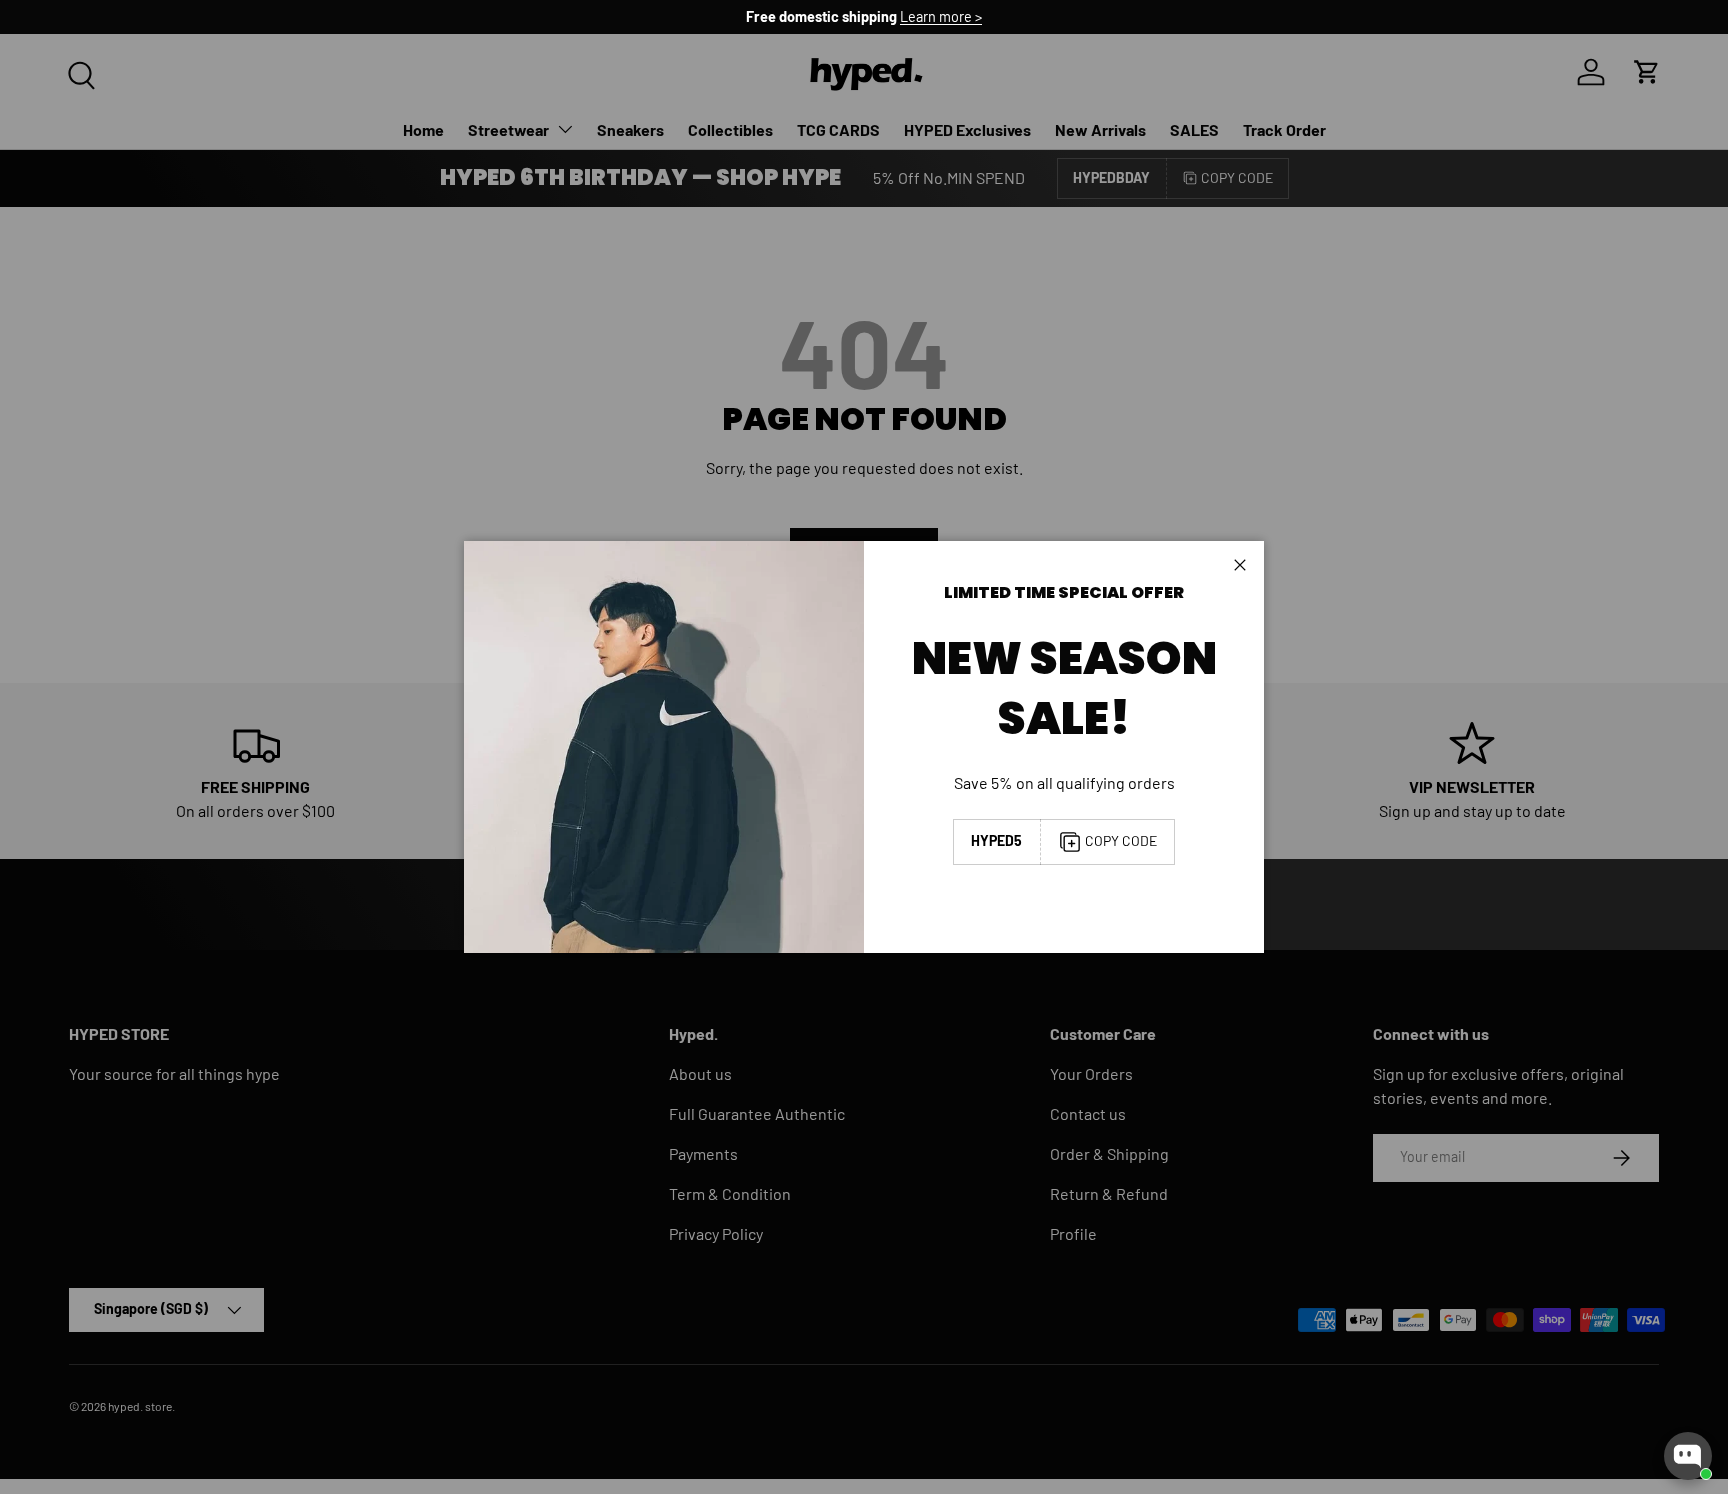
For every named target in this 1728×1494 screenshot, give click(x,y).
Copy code (1121, 840)
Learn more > (941, 16)
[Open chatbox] (1688, 1456)
